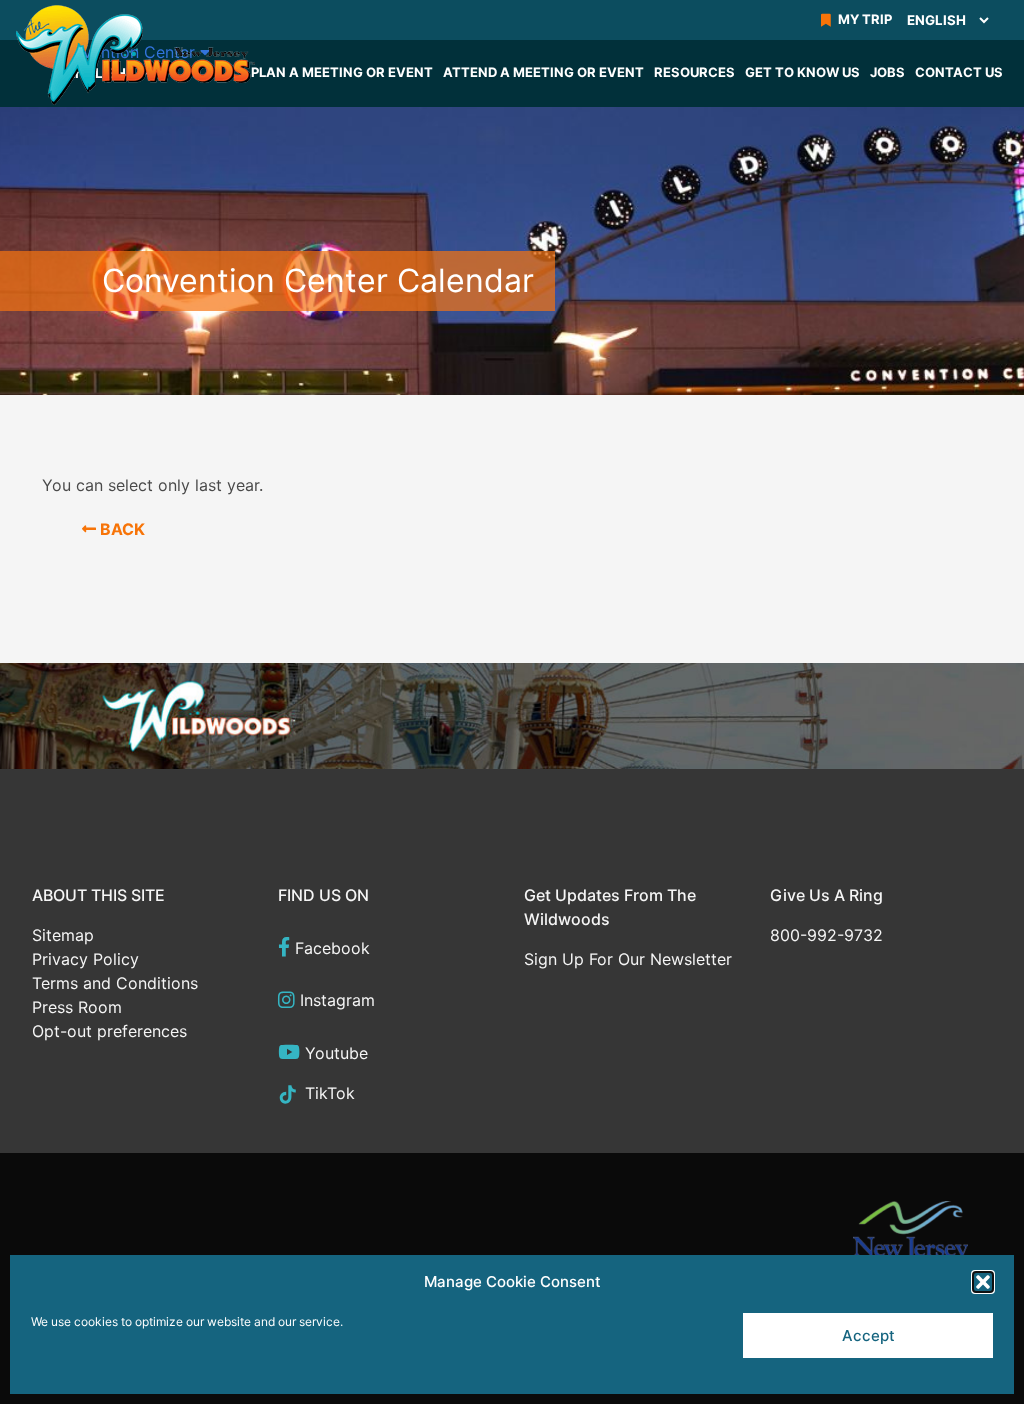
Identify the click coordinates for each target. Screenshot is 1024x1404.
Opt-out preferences (109, 1031)
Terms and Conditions (115, 983)
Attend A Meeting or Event (543, 72)
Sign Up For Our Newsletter (628, 959)
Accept (868, 1335)
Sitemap (63, 935)
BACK (120, 529)
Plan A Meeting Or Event (342, 72)
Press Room (77, 1007)
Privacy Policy (85, 959)
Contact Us (959, 72)
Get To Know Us (802, 72)
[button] (983, 1282)
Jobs (887, 72)
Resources (694, 72)
